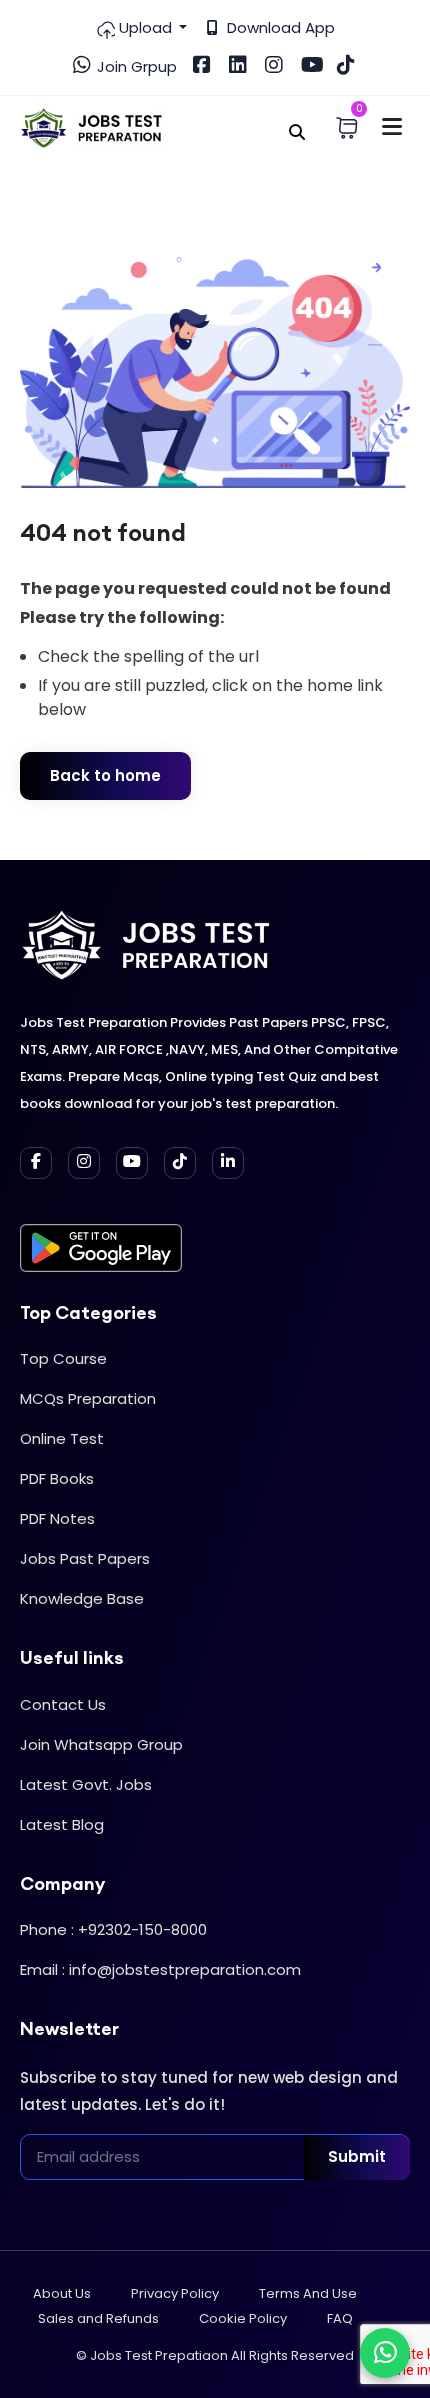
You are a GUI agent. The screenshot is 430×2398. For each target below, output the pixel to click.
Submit (357, 2156)
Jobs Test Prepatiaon (159, 2355)
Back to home (105, 775)
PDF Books (57, 1478)
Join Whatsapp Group (101, 1744)
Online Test (62, 1438)
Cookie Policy (243, 2318)
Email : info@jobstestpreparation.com (160, 1969)
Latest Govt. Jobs (86, 1784)
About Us (62, 2293)
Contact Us (63, 1704)
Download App (279, 27)
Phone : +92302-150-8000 (113, 1929)
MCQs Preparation (88, 1398)
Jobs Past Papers (85, 1558)
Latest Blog (62, 1824)
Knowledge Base (82, 1598)
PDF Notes (57, 1518)
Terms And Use (308, 2293)
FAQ (340, 2318)
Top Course (63, 1358)
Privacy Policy (175, 2293)
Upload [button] (145, 27)
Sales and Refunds (98, 2318)
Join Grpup (135, 66)
